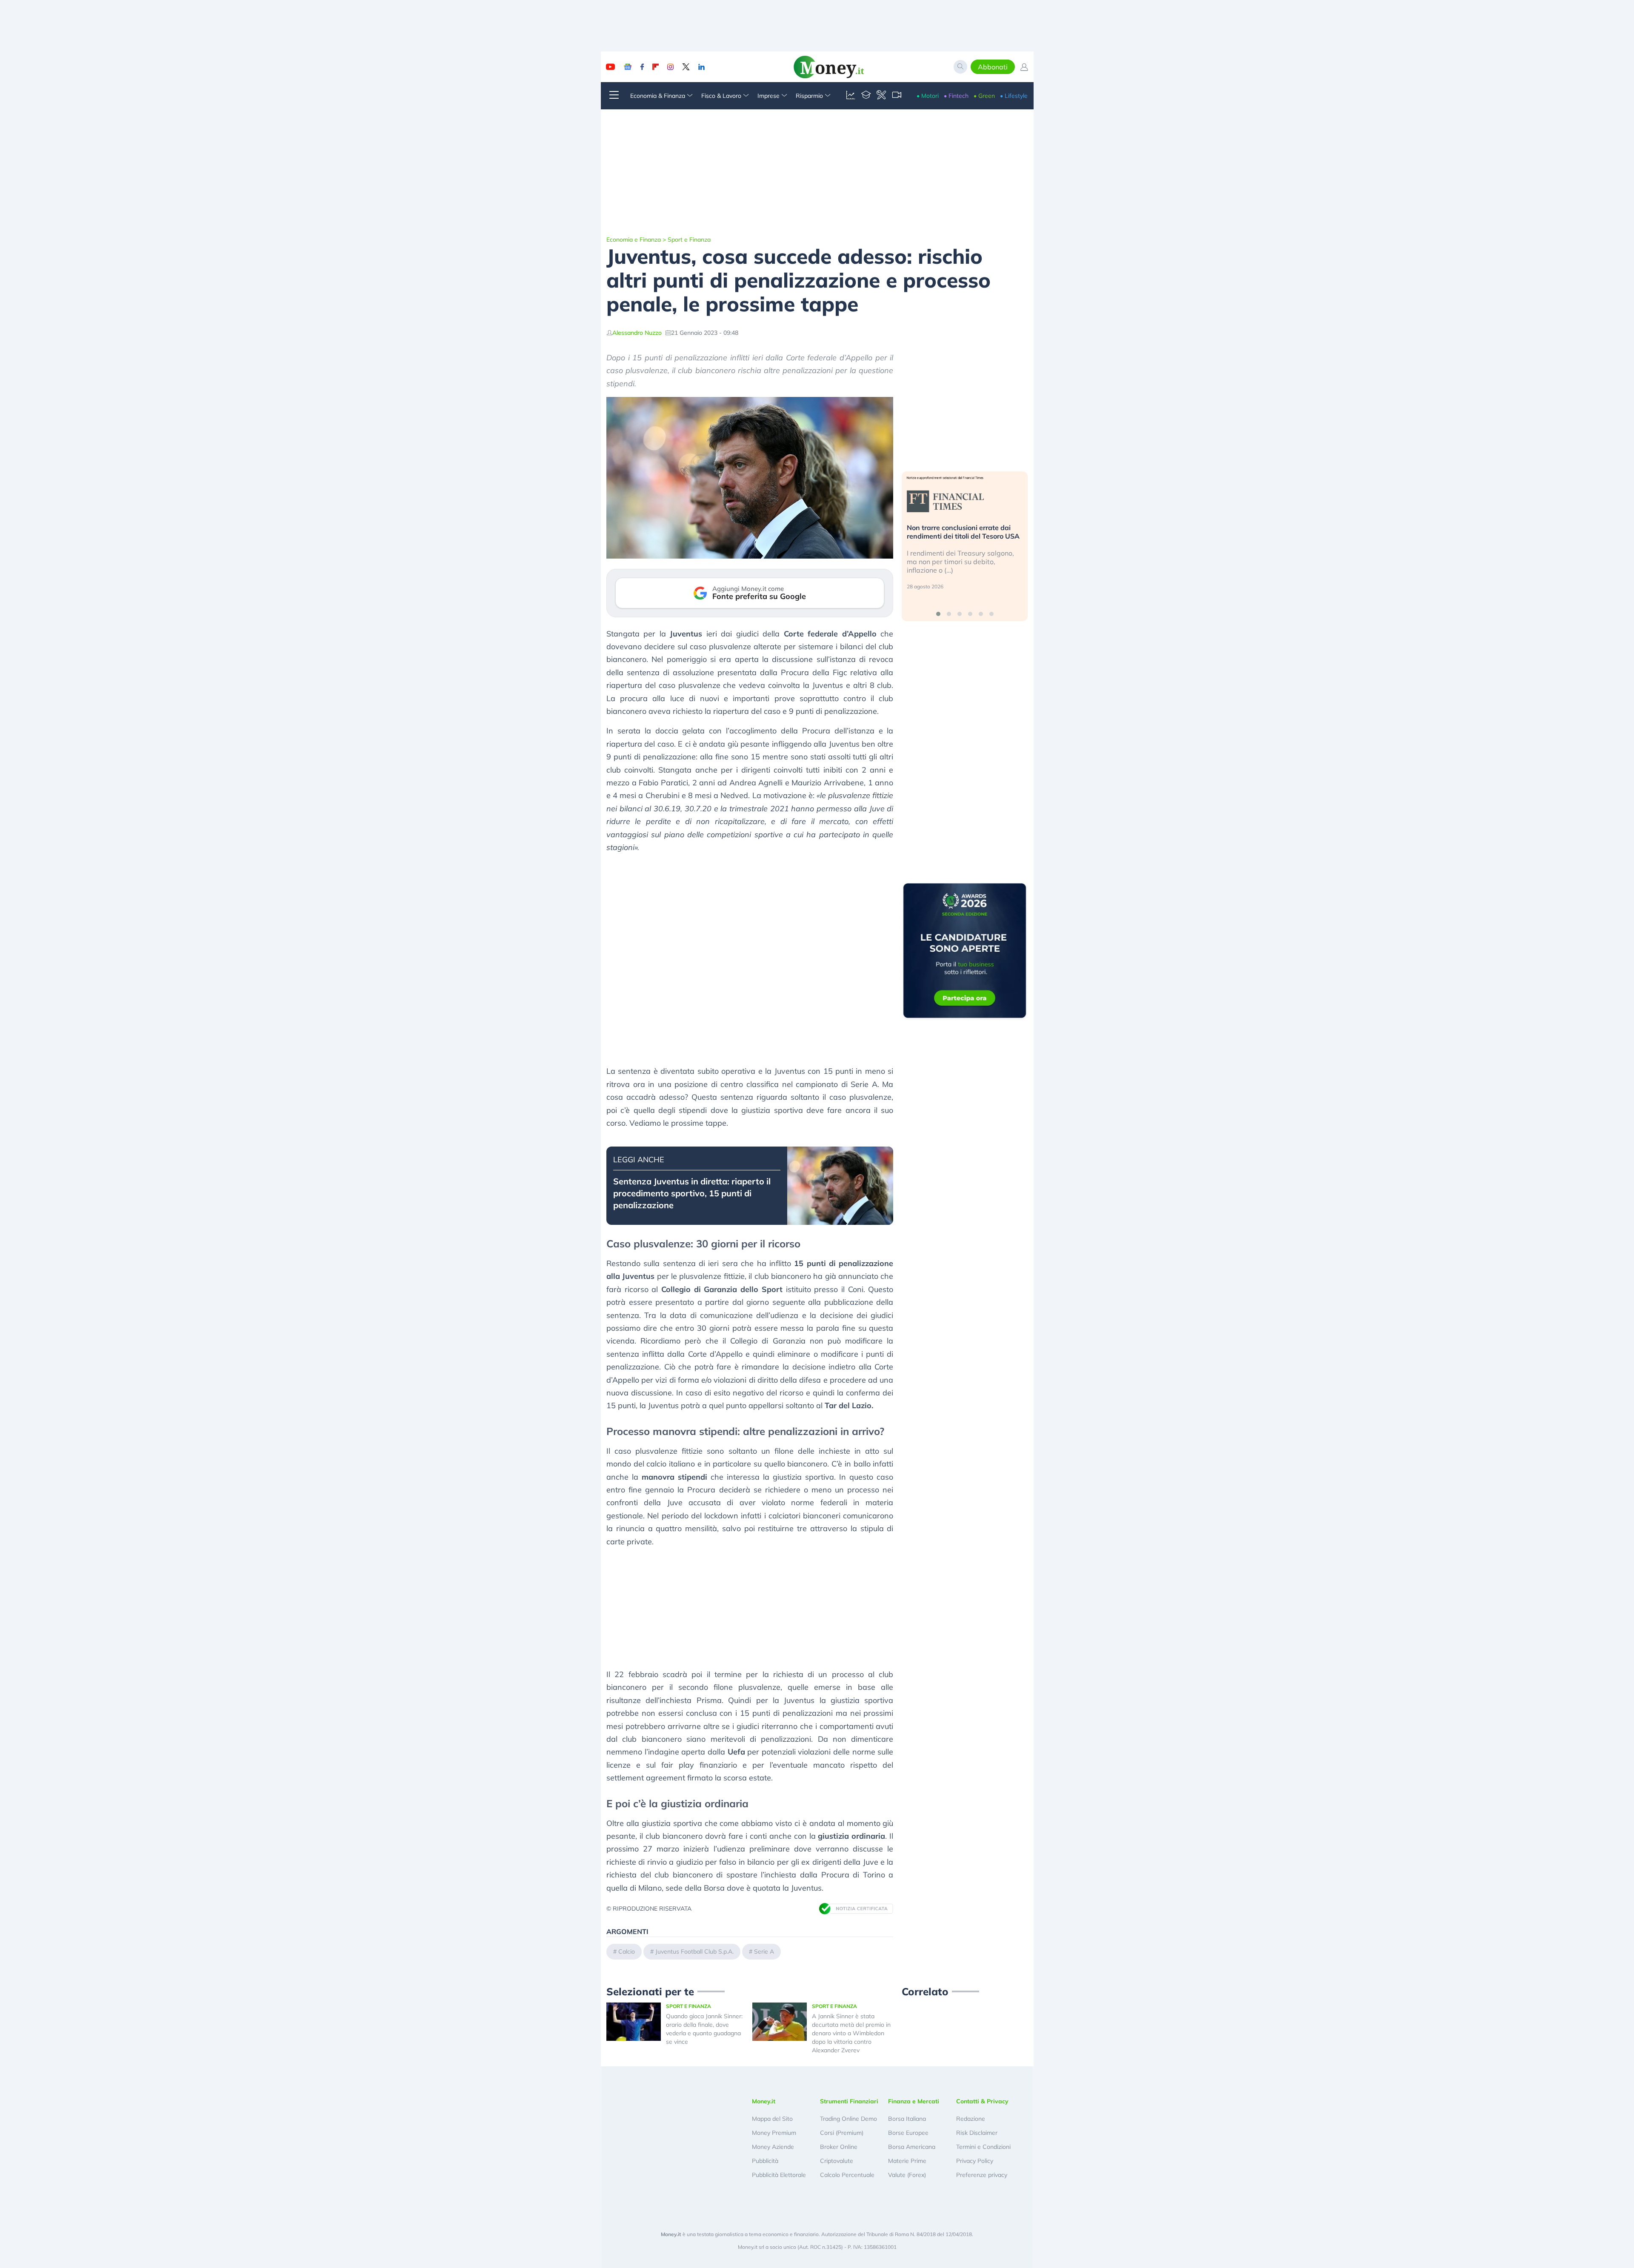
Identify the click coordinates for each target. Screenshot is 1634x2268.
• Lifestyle (1014, 96)
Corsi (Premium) (842, 2133)
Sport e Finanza (689, 240)
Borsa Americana (912, 2147)
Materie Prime (907, 2161)
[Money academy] (866, 96)
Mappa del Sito (772, 2119)
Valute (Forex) (907, 2175)
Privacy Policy (975, 2161)
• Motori (928, 96)
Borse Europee (908, 2133)
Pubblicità (765, 2161)
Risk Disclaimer (977, 2133)
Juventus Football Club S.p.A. (694, 1951)
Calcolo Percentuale (847, 2175)
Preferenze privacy (982, 2175)
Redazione (971, 2119)
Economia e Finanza (634, 240)
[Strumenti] (881, 96)
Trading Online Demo (848, 2119)
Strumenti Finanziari (849, 2101)
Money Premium (774, 2133)
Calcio (627, 1951)
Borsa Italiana (907, 2119)
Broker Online (839, 2147)
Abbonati (993, 67)
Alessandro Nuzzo (637, 333)
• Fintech (956, 96)
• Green (984, 96)
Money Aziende (773, 2147)
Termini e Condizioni (983, 2147)
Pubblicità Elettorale (779, 2175)
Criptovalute (837, 2161)
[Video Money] (897, 96)
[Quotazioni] (851, 96)
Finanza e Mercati (914, 2101)
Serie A (764, 1951)
